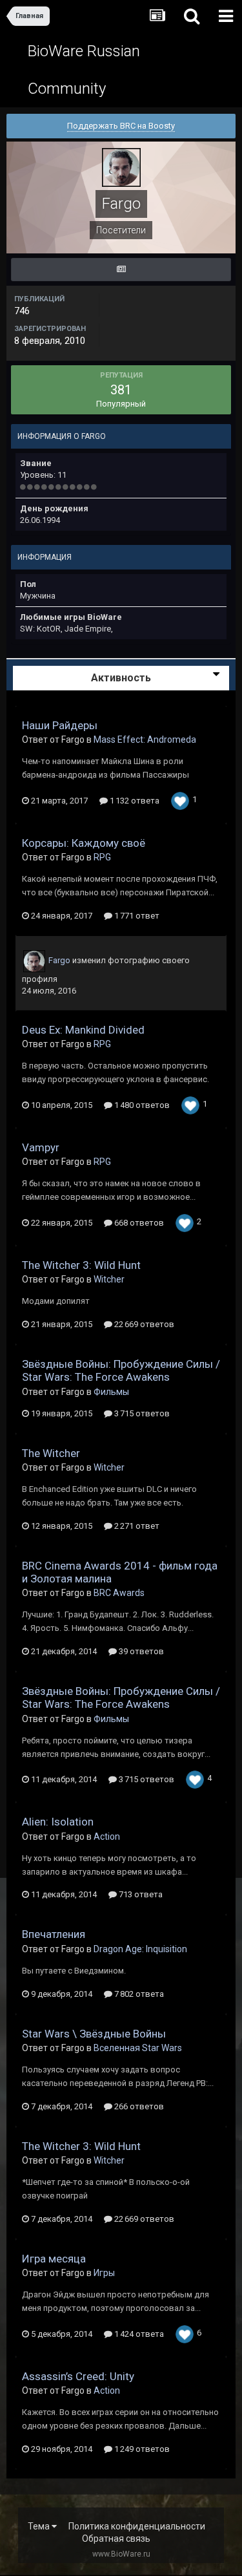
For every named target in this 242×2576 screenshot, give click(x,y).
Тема (40, 2526)
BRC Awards (119, 1593)
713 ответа (140, 1894)
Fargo (59, 960)
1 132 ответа (134, 801)
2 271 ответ (136, 1526)
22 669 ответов (143, 1324)
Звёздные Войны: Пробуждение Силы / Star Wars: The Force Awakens (121, 1370)
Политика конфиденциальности (137, 2526)
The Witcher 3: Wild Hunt (81, 1265)
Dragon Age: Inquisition (140, 1949)
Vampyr (41, 1147)
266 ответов (138, 2106)
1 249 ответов (141, 2449)
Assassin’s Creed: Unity (78, 2376)
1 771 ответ (136, 916)
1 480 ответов (141, 1105)
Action (107, 1836)
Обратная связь (116, 2539)
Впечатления (54, 1934)
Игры (104, 2273)
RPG (102, 857)
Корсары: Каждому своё (84, 843)
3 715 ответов (141, 1413)
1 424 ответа (138, 2334)
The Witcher (51, 1453)
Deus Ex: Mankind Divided (83, 1030)
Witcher (109, 1279)
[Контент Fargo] (121, 270)
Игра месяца (54, 2259)
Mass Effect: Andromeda (145, 740)
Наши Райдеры (60, 725)
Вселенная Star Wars (138, 2048)
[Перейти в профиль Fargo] (34, 961)
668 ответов (138, 1223)
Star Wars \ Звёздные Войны (94, 2034)
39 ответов (140, 1651)
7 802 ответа (138, 1994)
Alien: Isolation (58, 1822)
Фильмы (111, 1392)
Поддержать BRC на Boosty (121, 126)
